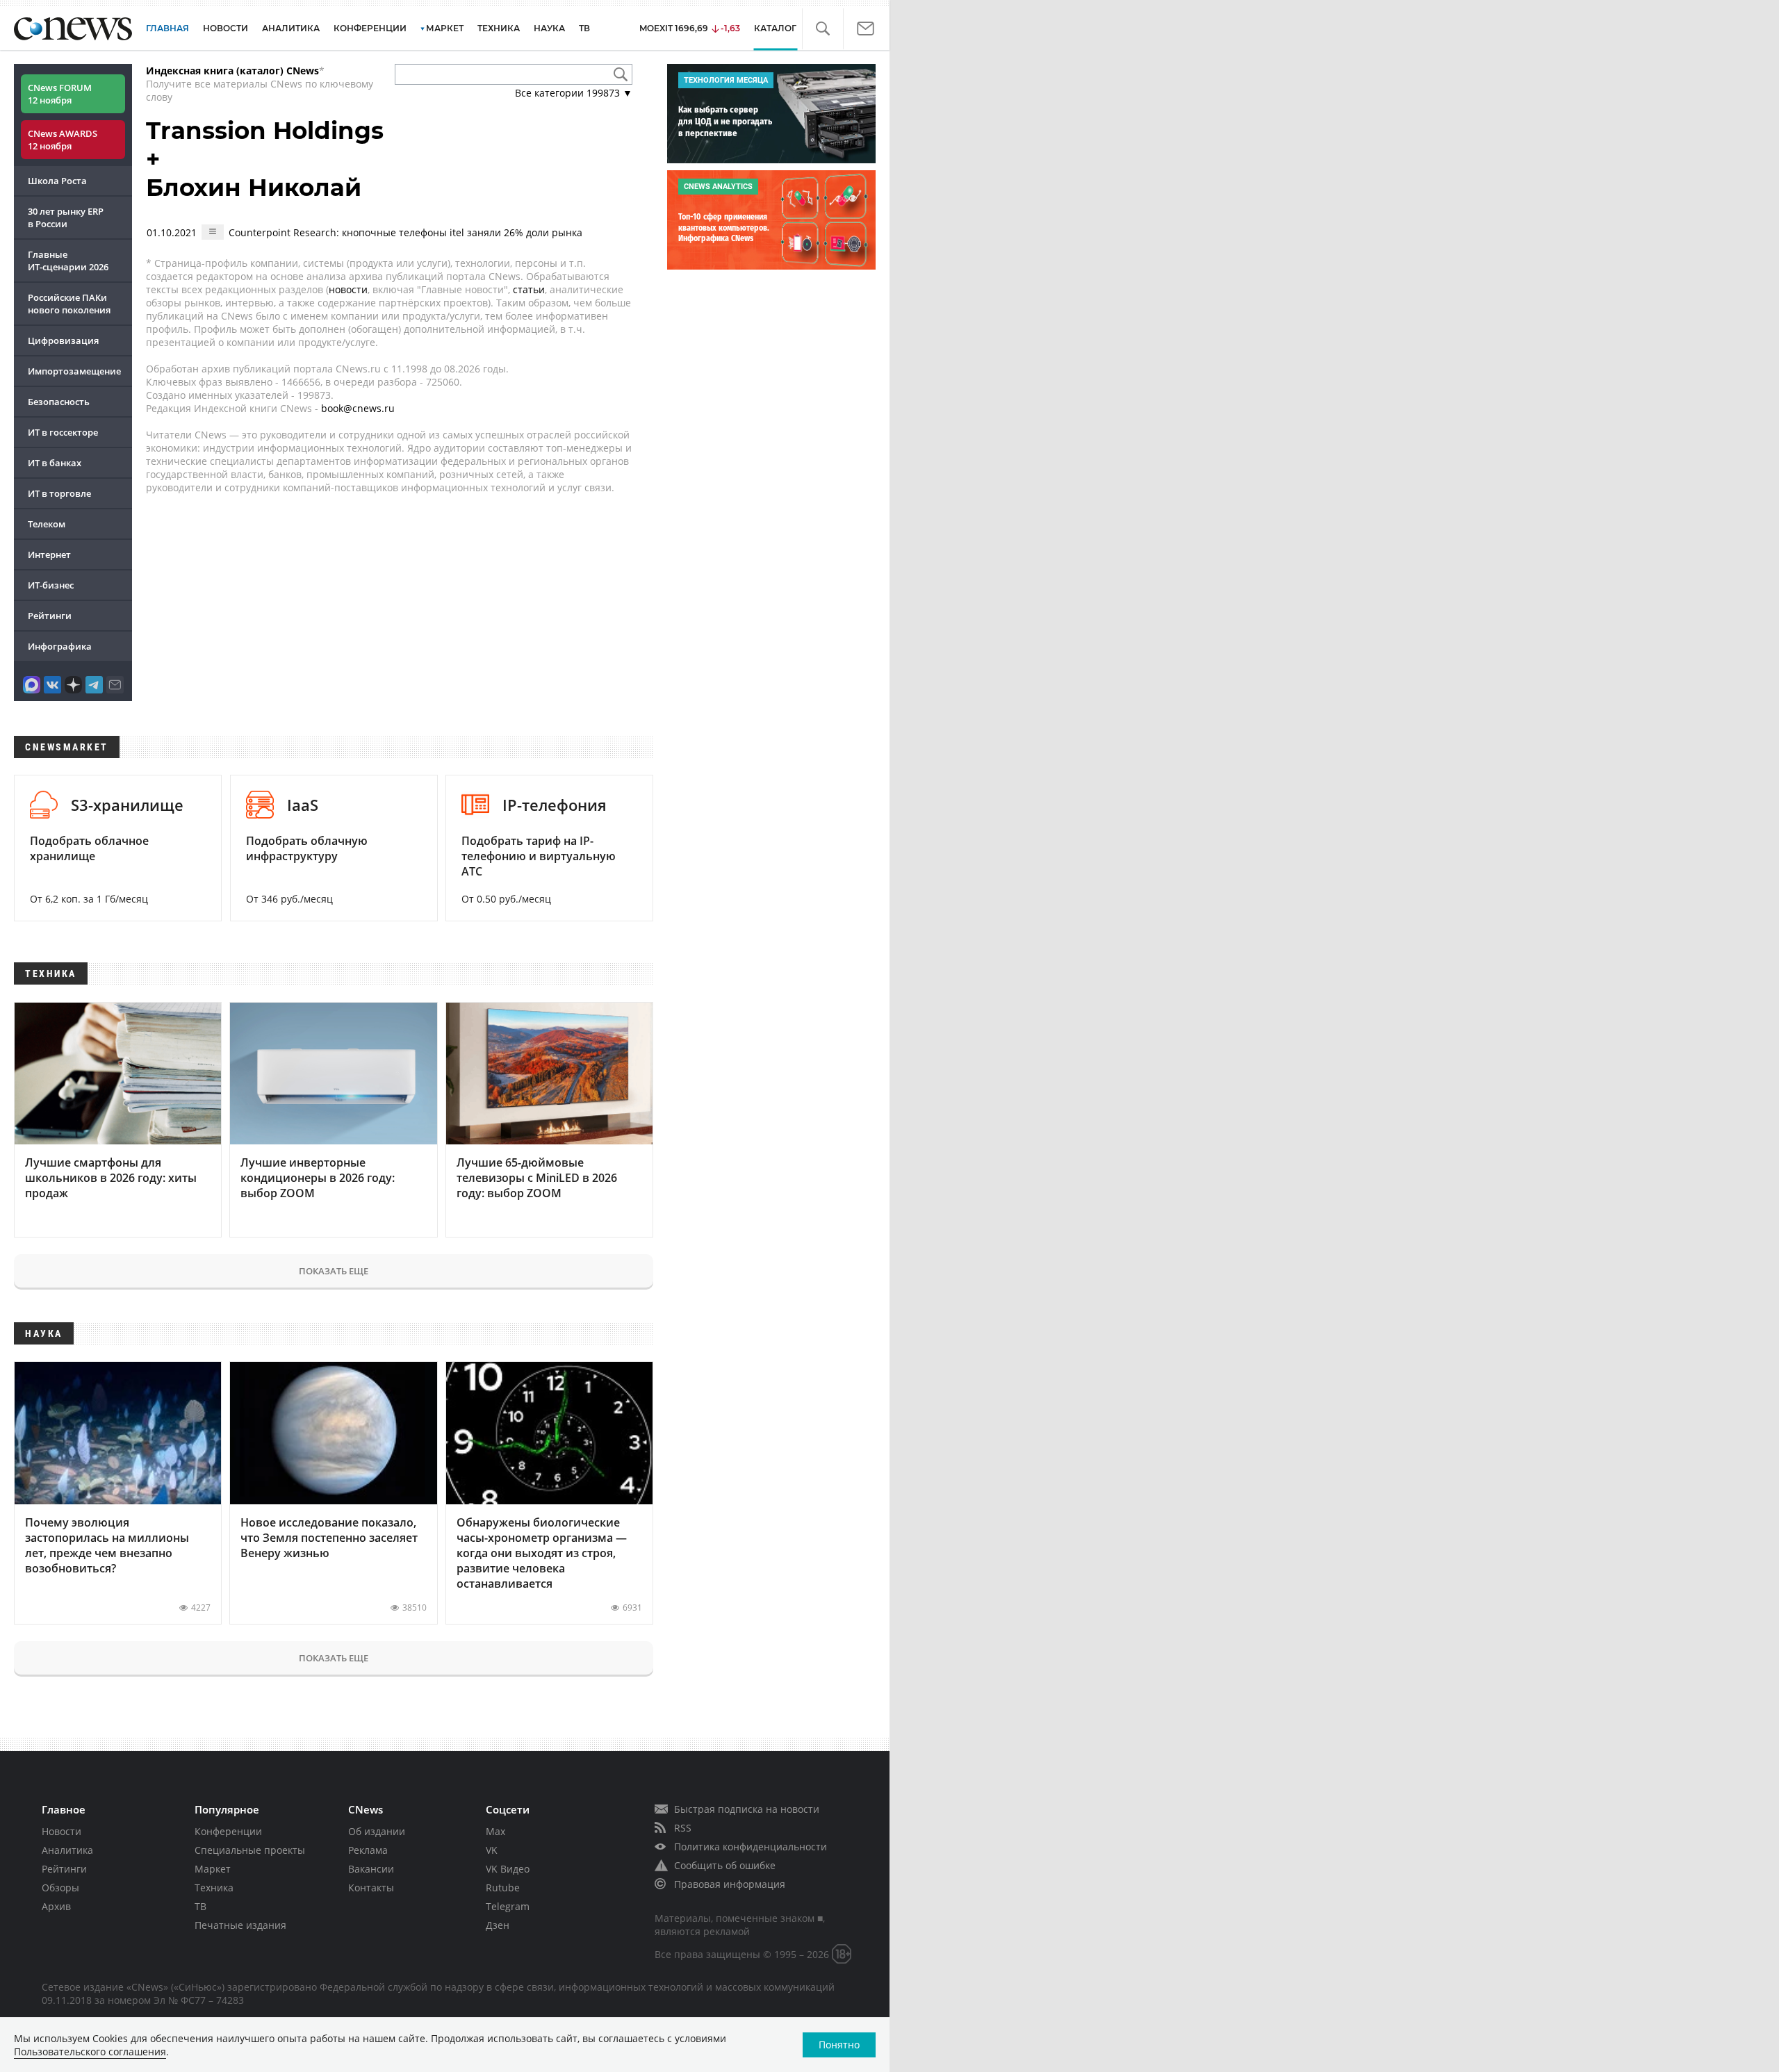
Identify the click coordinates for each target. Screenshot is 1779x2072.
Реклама (368, 1850)
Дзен (498, 1925)
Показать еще (334, 1271)
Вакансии (371, 1869)
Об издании (377, 1831)
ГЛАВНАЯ (167, 28)
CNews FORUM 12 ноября (60, 94)
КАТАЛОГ (775, 28)
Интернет (49, 554)
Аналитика (291, 28)
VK (492, 1850)
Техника (214, 1888)
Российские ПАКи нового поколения (69, 304)
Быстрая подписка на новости (747, 1809)
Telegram (508, 1906)
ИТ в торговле (59, 493)
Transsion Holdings (265, 131)
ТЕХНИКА (499, 28)
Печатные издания (240, 1925)
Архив (56, 1906)
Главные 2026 (68, 261)
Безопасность (59, 402)
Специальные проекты (250, 1850)
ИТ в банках (55, 463)
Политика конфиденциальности (751, 1847)
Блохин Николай (254, 188)
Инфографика (60, 646)
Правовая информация (730, 1884)
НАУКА (549, 28)
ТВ (584, 28)
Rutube (503, 1888)
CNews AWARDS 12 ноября (63, 140)
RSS (683, 1828)
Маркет (213, 1869)
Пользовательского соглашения (90, 2052)
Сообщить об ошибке (725, 1865)
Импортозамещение (74, 371)
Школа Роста (57, 181)
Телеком (47, 524)
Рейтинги (50, 616)
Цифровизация (63, 340)
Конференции (228, 1831)
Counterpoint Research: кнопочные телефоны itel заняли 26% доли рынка (405, 232)
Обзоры (60, 1888)
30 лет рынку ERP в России (66, 217)
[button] (822, 29)
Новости (62, 1831)
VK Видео (508, 1869)
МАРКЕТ (445, 28)
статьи (529, 289)
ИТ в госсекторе (63, 432)
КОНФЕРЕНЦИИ (370, 28)
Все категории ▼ (574, 93)
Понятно (839, 2045)
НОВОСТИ (226, 28)
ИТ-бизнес (51, 585)
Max (495, 1831)
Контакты (371, 1888)
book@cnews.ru (358, 408)
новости (348, 289)
